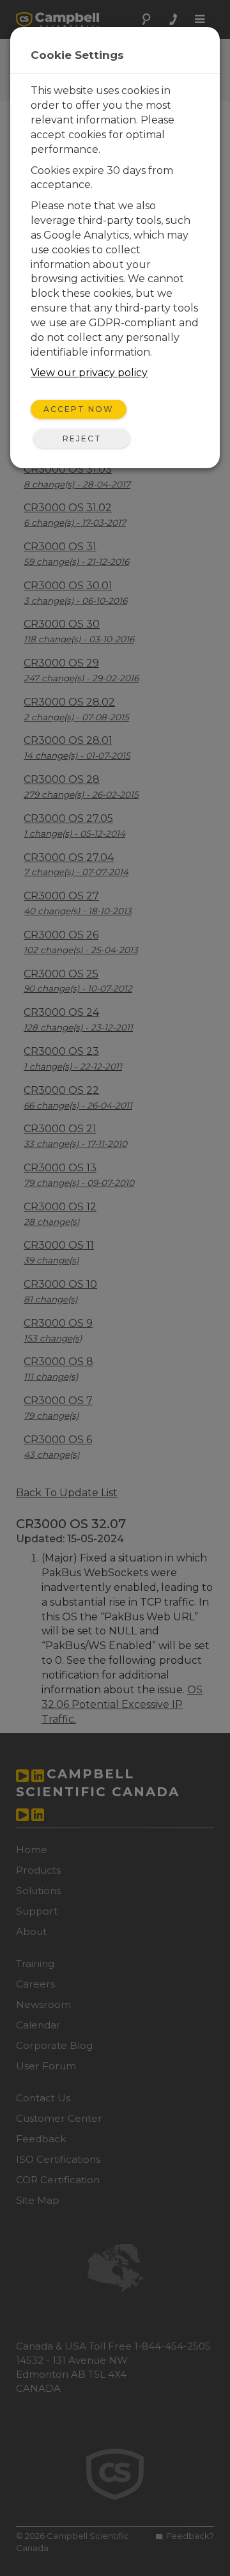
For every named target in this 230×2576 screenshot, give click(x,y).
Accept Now (79, 409)
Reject (82, 439)
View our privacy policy (89, 373)
